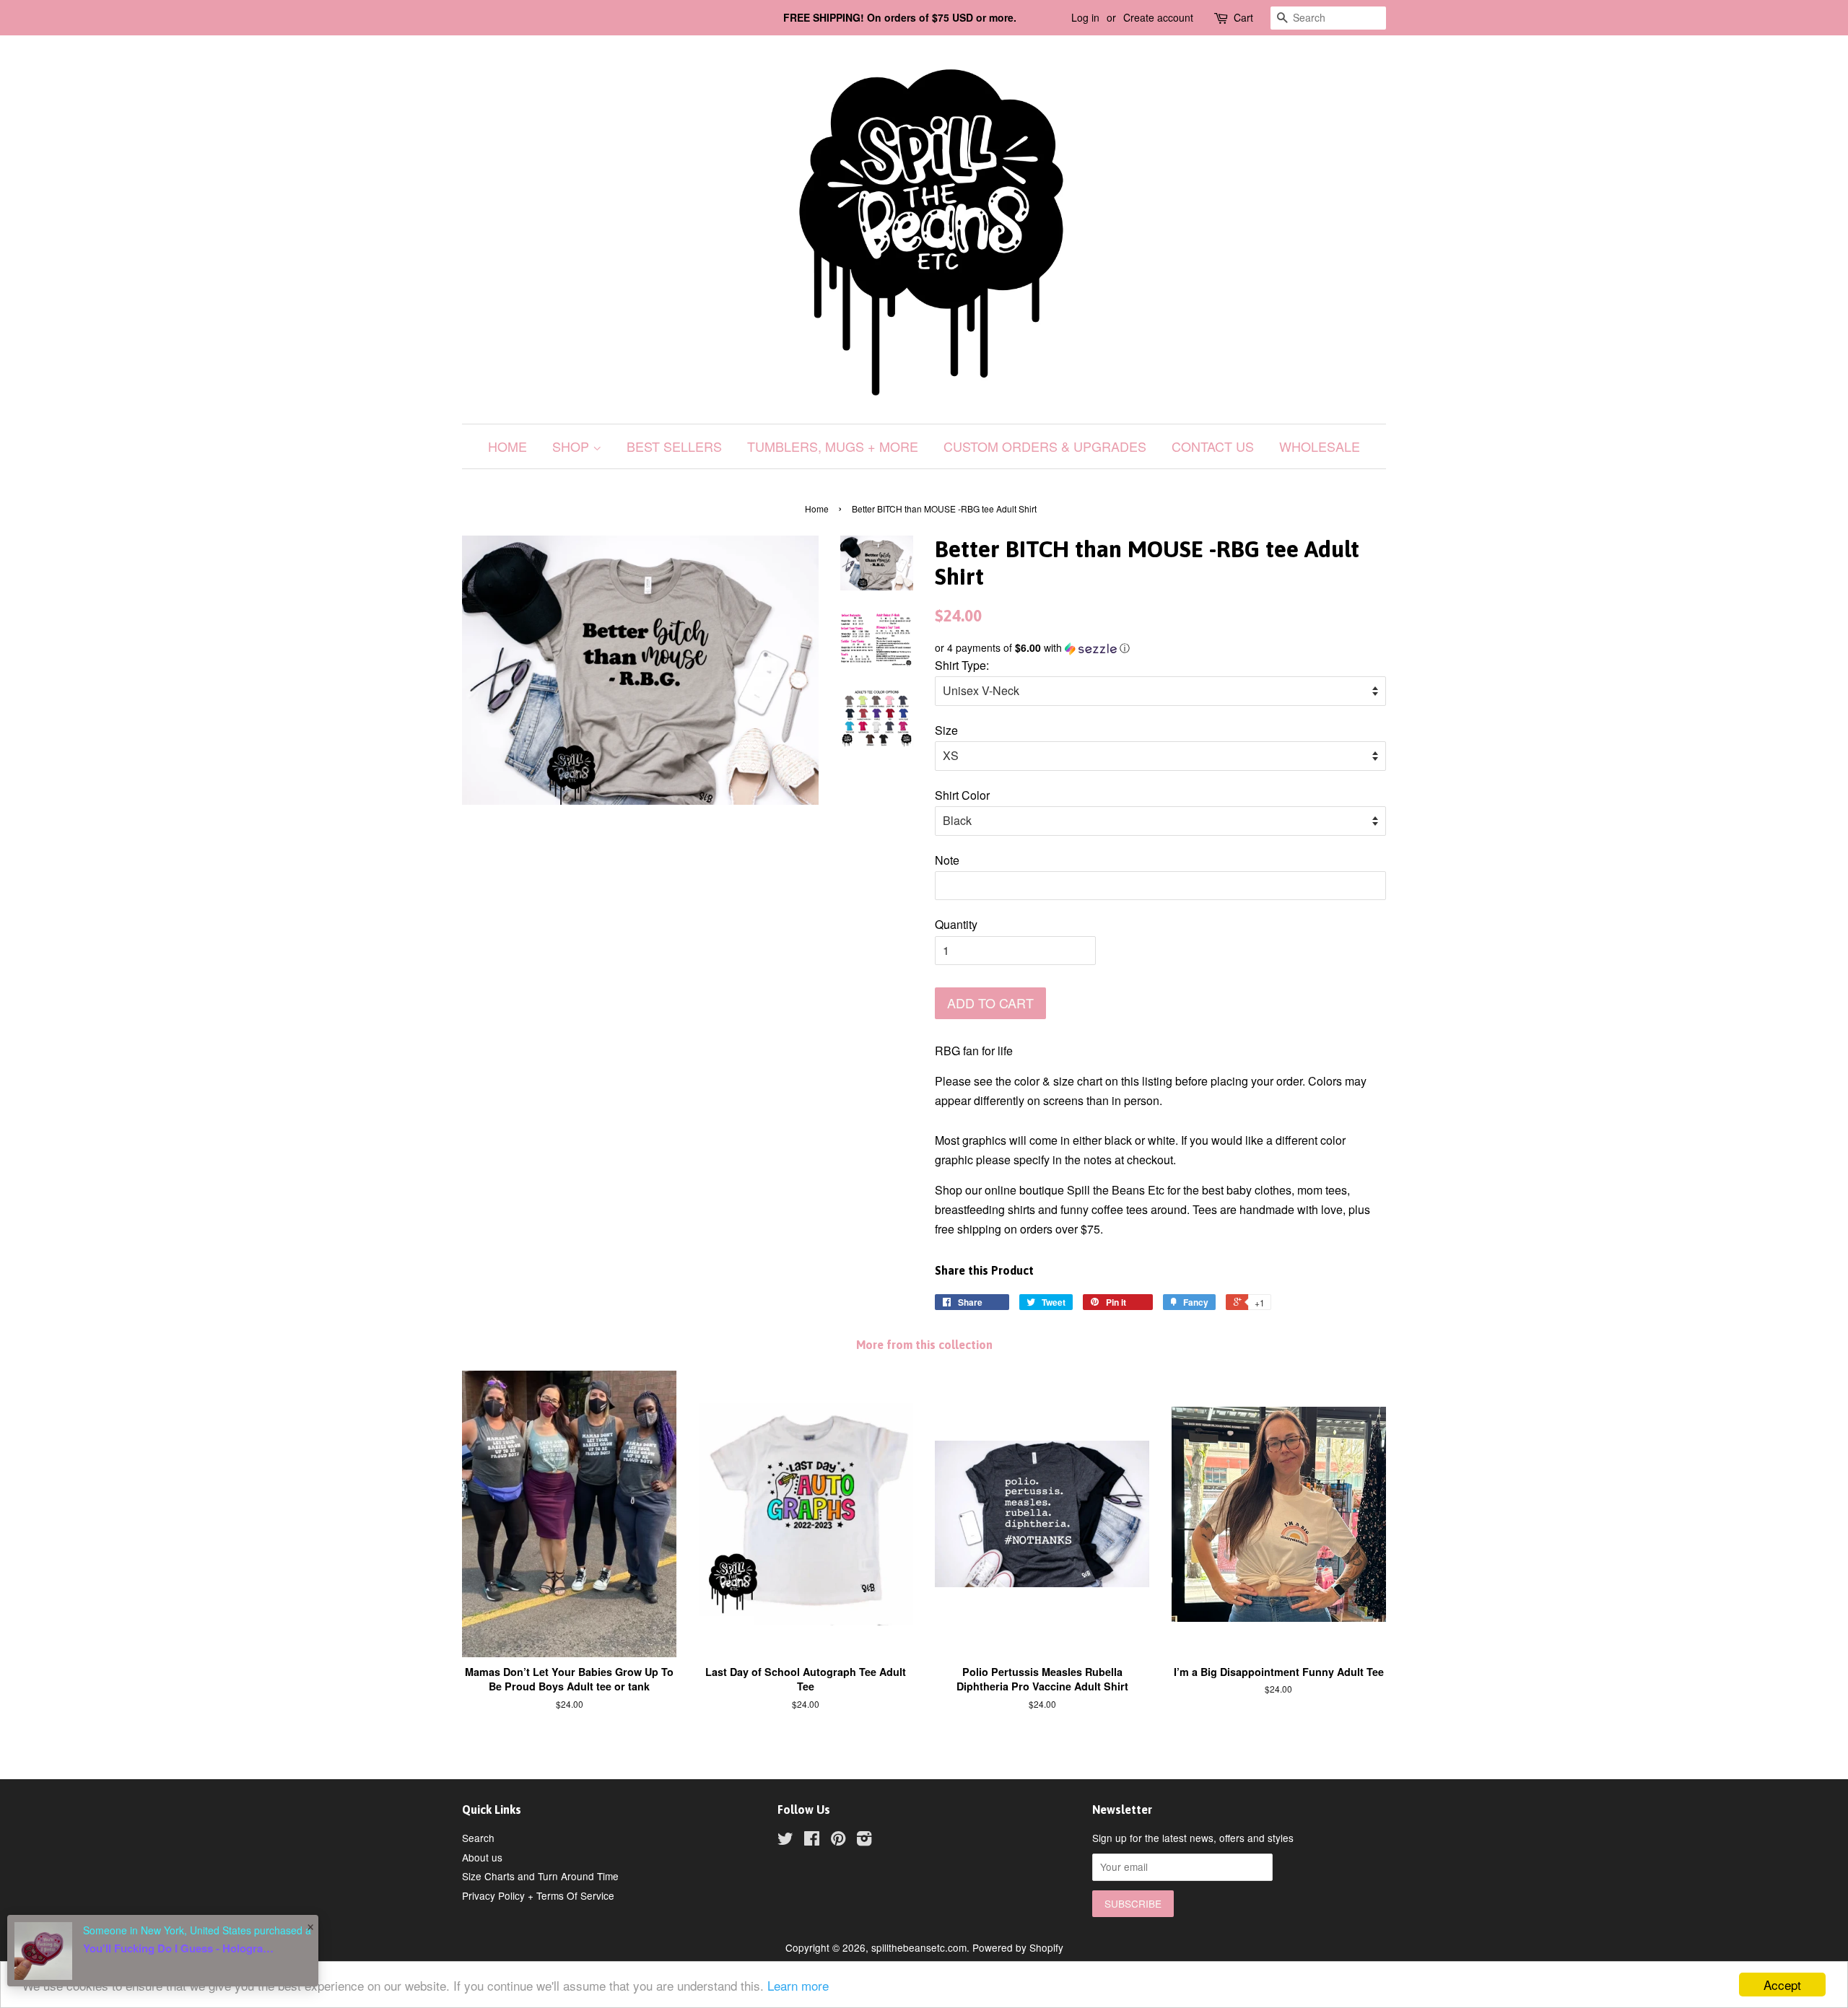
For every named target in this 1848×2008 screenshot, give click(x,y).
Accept (1782, 1985)
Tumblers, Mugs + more (833, 446)
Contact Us (1213, 446)
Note (947, 860)
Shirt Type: (962, 665)
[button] (1160, 648)
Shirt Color (962, 795)
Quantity (956, 924)
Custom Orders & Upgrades (1045, 446)
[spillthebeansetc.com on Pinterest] (838, 1841)
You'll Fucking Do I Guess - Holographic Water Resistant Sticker (180, 1948)
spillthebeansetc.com (919, 1947)
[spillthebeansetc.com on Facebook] (812, 1841)
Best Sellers (674, 446)
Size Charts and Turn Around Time (540, 1876)
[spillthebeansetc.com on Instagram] (864, 1841)
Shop (572, 446)
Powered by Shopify (1018, 1947)
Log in (1085, 17)
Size (946, 730)
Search (478, 1838)
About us (482, 1857)
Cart (1243, 17)
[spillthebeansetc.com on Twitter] (785, 1841)
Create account (1158, 17)
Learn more (798, 1985)
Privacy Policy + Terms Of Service (538, 1895)
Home (507, 446)
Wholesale (1320, 446)
